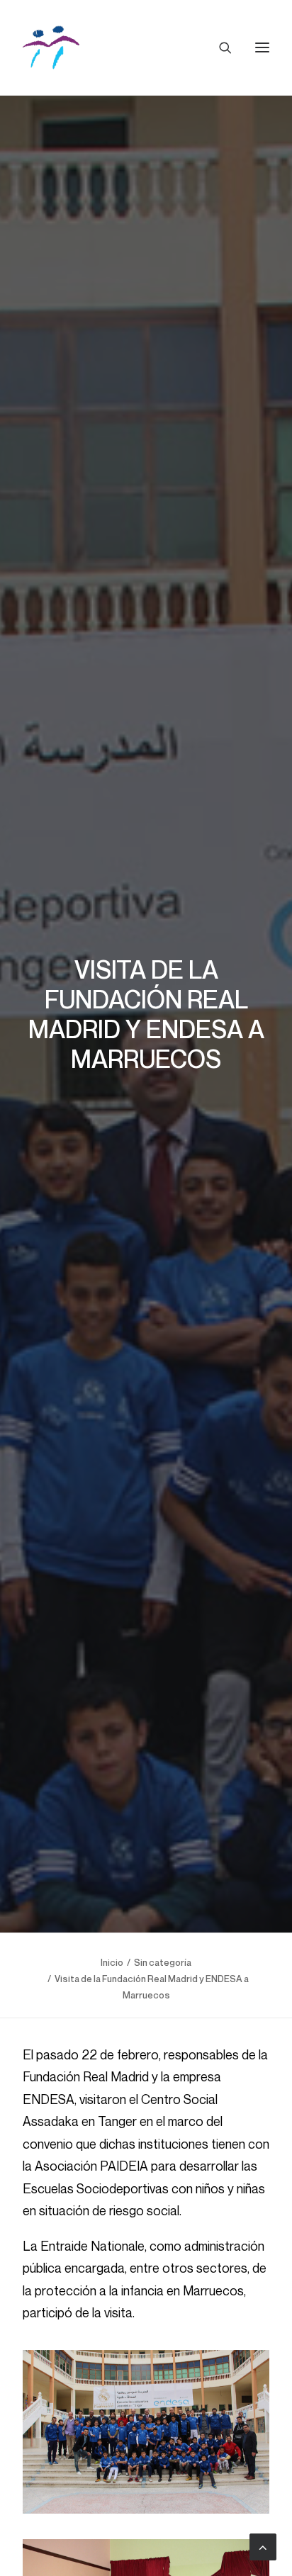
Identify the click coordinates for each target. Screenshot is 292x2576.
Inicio (112, 1962)
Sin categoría (163, 1962)
